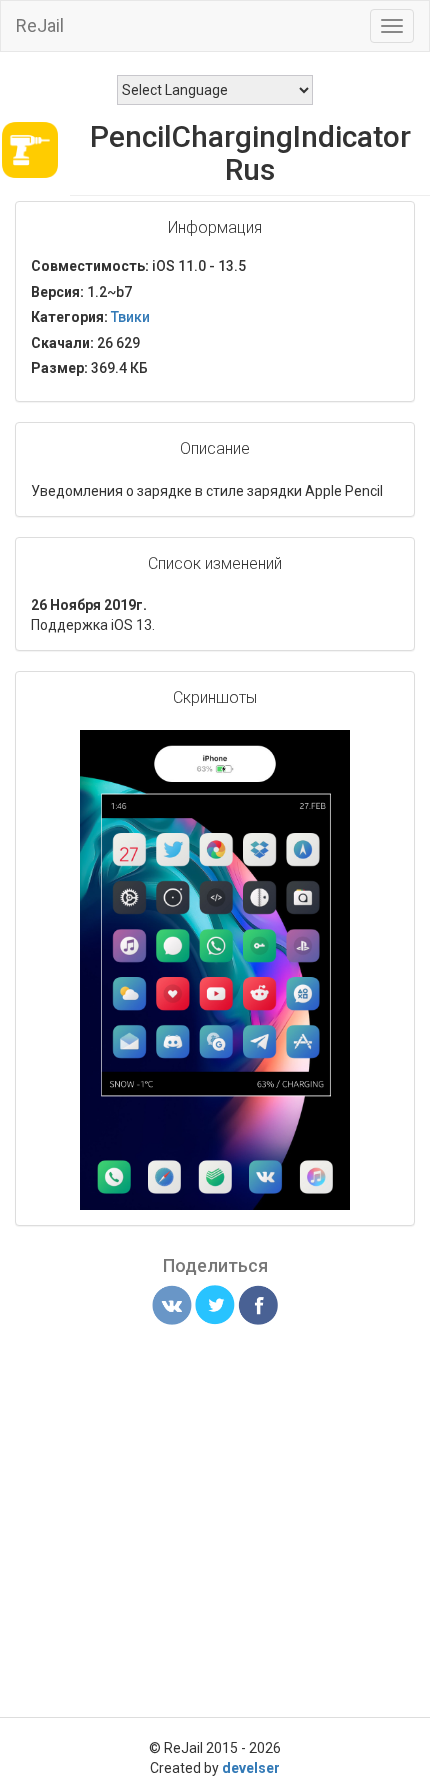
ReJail (40, 25)
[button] (332, 748)
